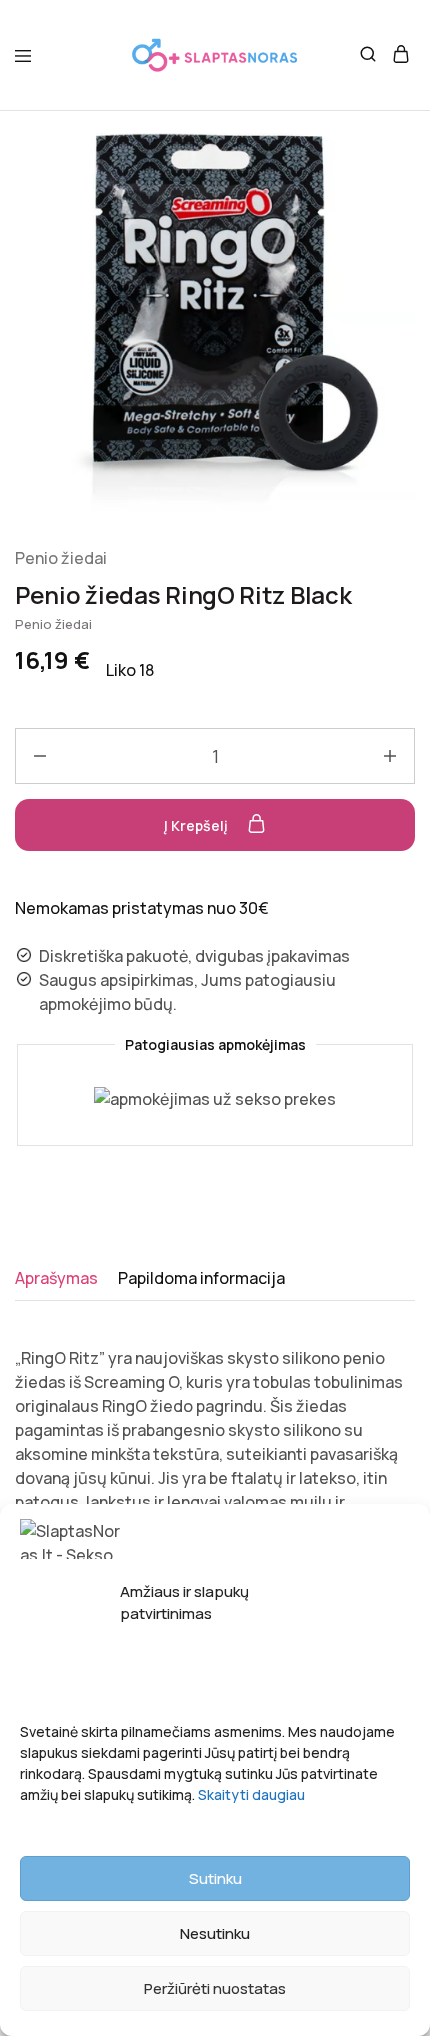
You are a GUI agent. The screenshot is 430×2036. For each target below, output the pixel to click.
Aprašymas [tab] (56, 1278)
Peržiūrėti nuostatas (215, 1988)
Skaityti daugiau (251, 1794)
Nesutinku (215, 1933)
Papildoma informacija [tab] (201, 1278)
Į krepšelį (197, 825)
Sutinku (215, 1878)
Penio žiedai (61, 558)
